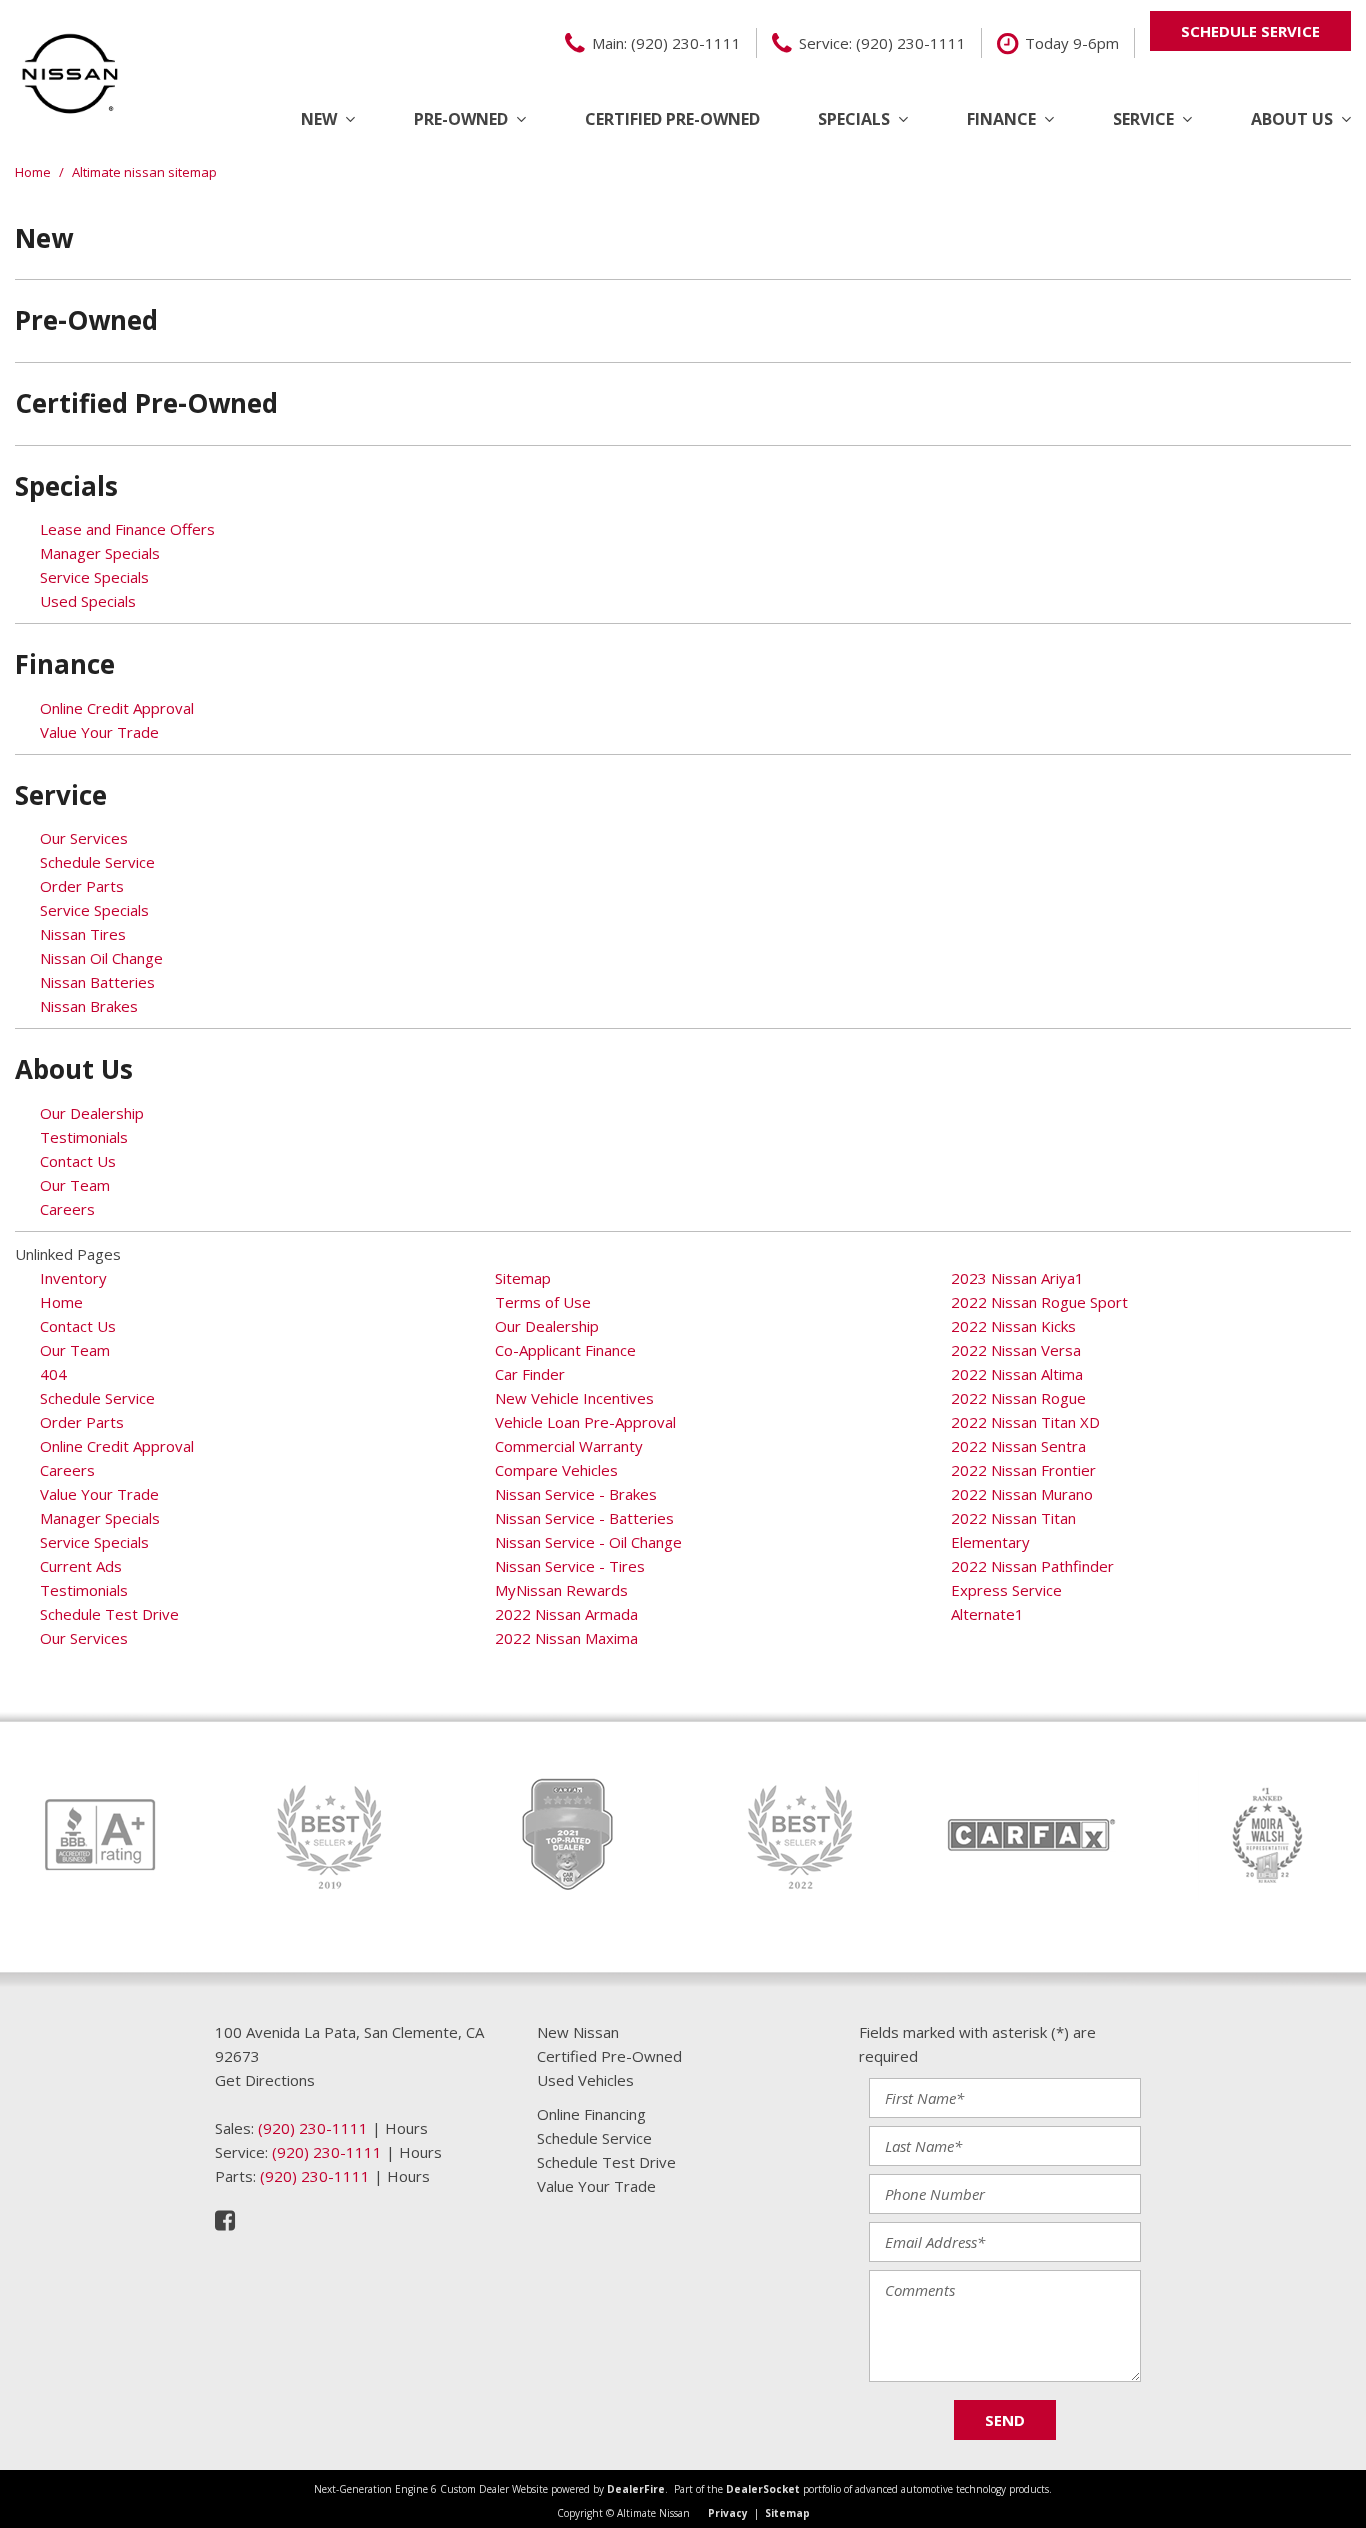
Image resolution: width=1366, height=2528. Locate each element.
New (319, 119)
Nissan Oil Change (101, 958)
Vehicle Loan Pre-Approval (585, 1422)
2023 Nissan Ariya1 (1017, 1278)
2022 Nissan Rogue (1018, 1398)
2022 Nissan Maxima (566, 1638)
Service (1143, 119)
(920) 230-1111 (313, 2128)
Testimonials (84, 1137)
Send (1005, 2420)
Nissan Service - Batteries (584, 1518)
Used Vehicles (585, 2080)
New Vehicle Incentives (574, 1398)
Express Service (1006, 1590)
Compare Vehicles (556, 1470)
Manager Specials (100, 553)
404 (53, 1374)
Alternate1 (987, 1614)
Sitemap (523, 1278)
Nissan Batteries (97, 982)
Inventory (73, 1278)
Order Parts (82, 886)
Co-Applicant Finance (565, 1350)
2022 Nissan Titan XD (1025, 1422)
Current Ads (81, 1566)
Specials (854, 119)
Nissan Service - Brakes (576, 1494)
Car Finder (530, 1374)
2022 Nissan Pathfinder (1032, 1566)
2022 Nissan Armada (566, 1614)
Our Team (75, 1185)
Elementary (990, 1542)
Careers (67, 1209)
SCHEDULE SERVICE (1250, 31)
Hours (406, 2128)
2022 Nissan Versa (1016, 1350)
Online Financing (591, 2114)
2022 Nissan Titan (1013, 1518)
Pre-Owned (461, 119)
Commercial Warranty (569, 1446)
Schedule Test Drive (109, 1614)
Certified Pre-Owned (672, 119)
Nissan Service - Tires (570, 1566)
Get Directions (265, 2080)
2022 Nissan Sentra (1018, 1446)
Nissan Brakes (89, 1006)
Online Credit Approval (117, 708)
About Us (1292, 119)
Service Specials (94, 577)
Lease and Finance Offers (127, 529)
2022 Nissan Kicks (1013, 1326)
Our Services (84, 838)
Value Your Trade (99, 732)
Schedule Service (97, 862)
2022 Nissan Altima (1017, 1374)
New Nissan (578, 2032)
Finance (1001, 119)
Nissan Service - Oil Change (588, 1542)
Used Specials (88, 601)
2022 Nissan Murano (1022, 1494)
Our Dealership (92, 1113)
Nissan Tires (83, 934)
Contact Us (78, 1161)
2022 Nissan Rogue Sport (1039, 1302)
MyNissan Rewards (561, 1590)
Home (34, 172)
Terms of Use (543, 1302)
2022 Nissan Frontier (1023, 1470)
